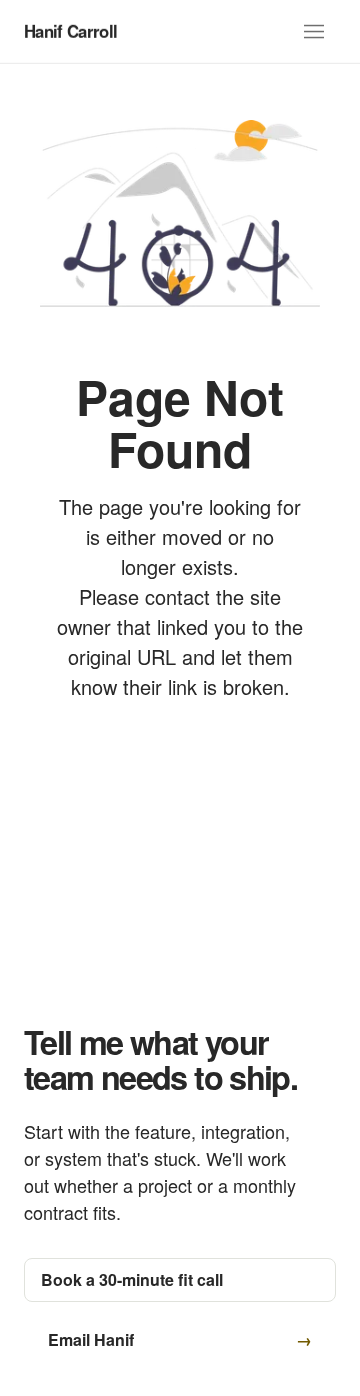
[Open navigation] (314, 32)
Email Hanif (91, 1339)
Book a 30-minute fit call (132, 1279)
